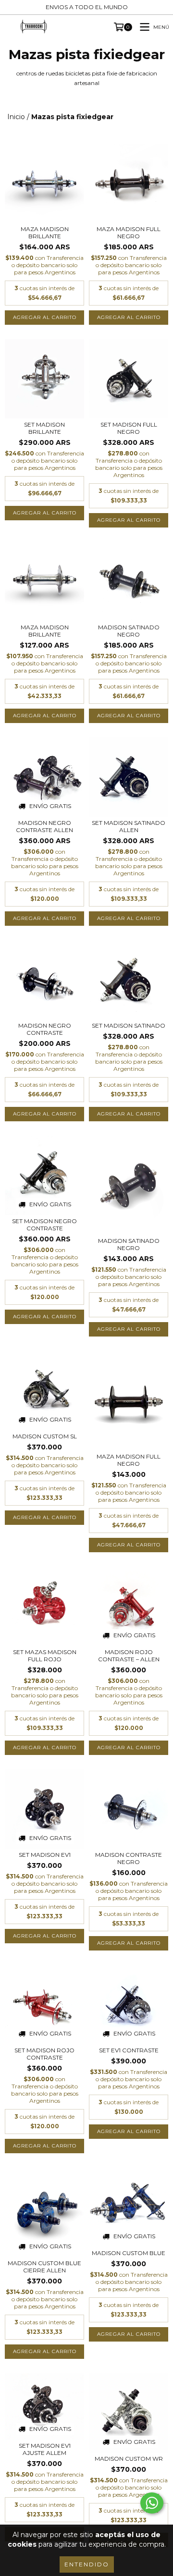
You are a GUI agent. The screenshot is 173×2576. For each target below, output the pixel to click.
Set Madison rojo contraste (44, 2054)
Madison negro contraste (45, 1029)
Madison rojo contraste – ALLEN (129, 1656)
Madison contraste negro (129, 1858)
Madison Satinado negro (129, 631)
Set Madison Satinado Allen (129, 826)
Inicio (16, 117)
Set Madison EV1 (45, 1855)
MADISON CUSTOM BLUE (129, 2253)
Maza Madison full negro (129, 233)
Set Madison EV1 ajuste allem (45, 2449)
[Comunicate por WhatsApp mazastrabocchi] (152, 2503)
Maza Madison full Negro (129, 1460)
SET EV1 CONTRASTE (129, 2050)
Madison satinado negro (129, 1244)
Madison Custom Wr (129, 2459)
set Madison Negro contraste (44, 1225)
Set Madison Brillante (44, 428)
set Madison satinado (129, 1025)
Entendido (87, 2564)
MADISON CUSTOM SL (45, 1436)
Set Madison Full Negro (129, 428)
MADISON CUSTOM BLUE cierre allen (44, 2267)
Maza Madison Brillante (45, 233)
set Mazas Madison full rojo (45, 1656)
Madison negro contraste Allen (44, 826)
